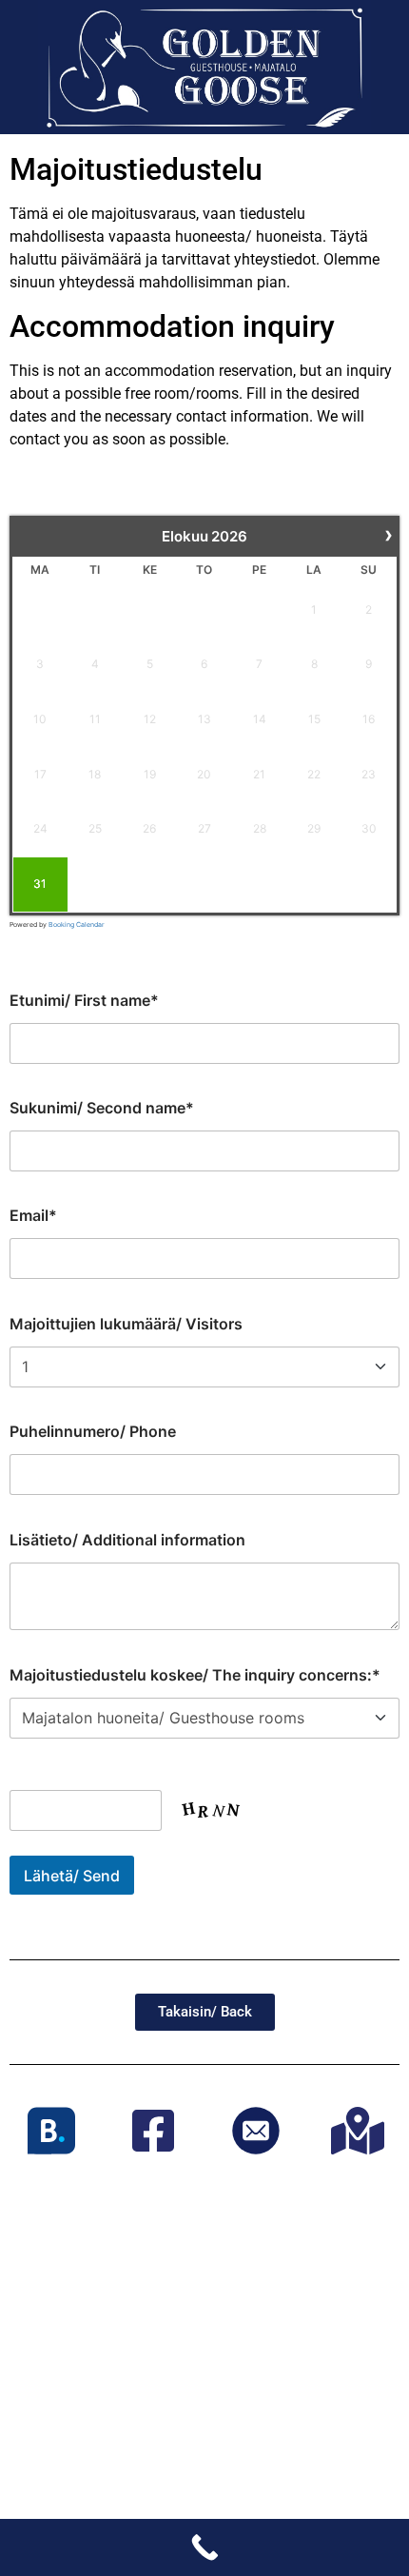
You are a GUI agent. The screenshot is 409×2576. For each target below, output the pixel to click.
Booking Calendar (77, 924)
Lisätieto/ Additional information (127, 1540)
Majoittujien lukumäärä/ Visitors (126, 1324)
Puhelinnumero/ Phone (93, 1431)
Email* (33, 1215)
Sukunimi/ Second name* (102, 1108)
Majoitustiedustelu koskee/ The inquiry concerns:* (195, 1675)
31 (40, 884)
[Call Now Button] (204, 2547)
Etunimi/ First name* (84, 1000)
